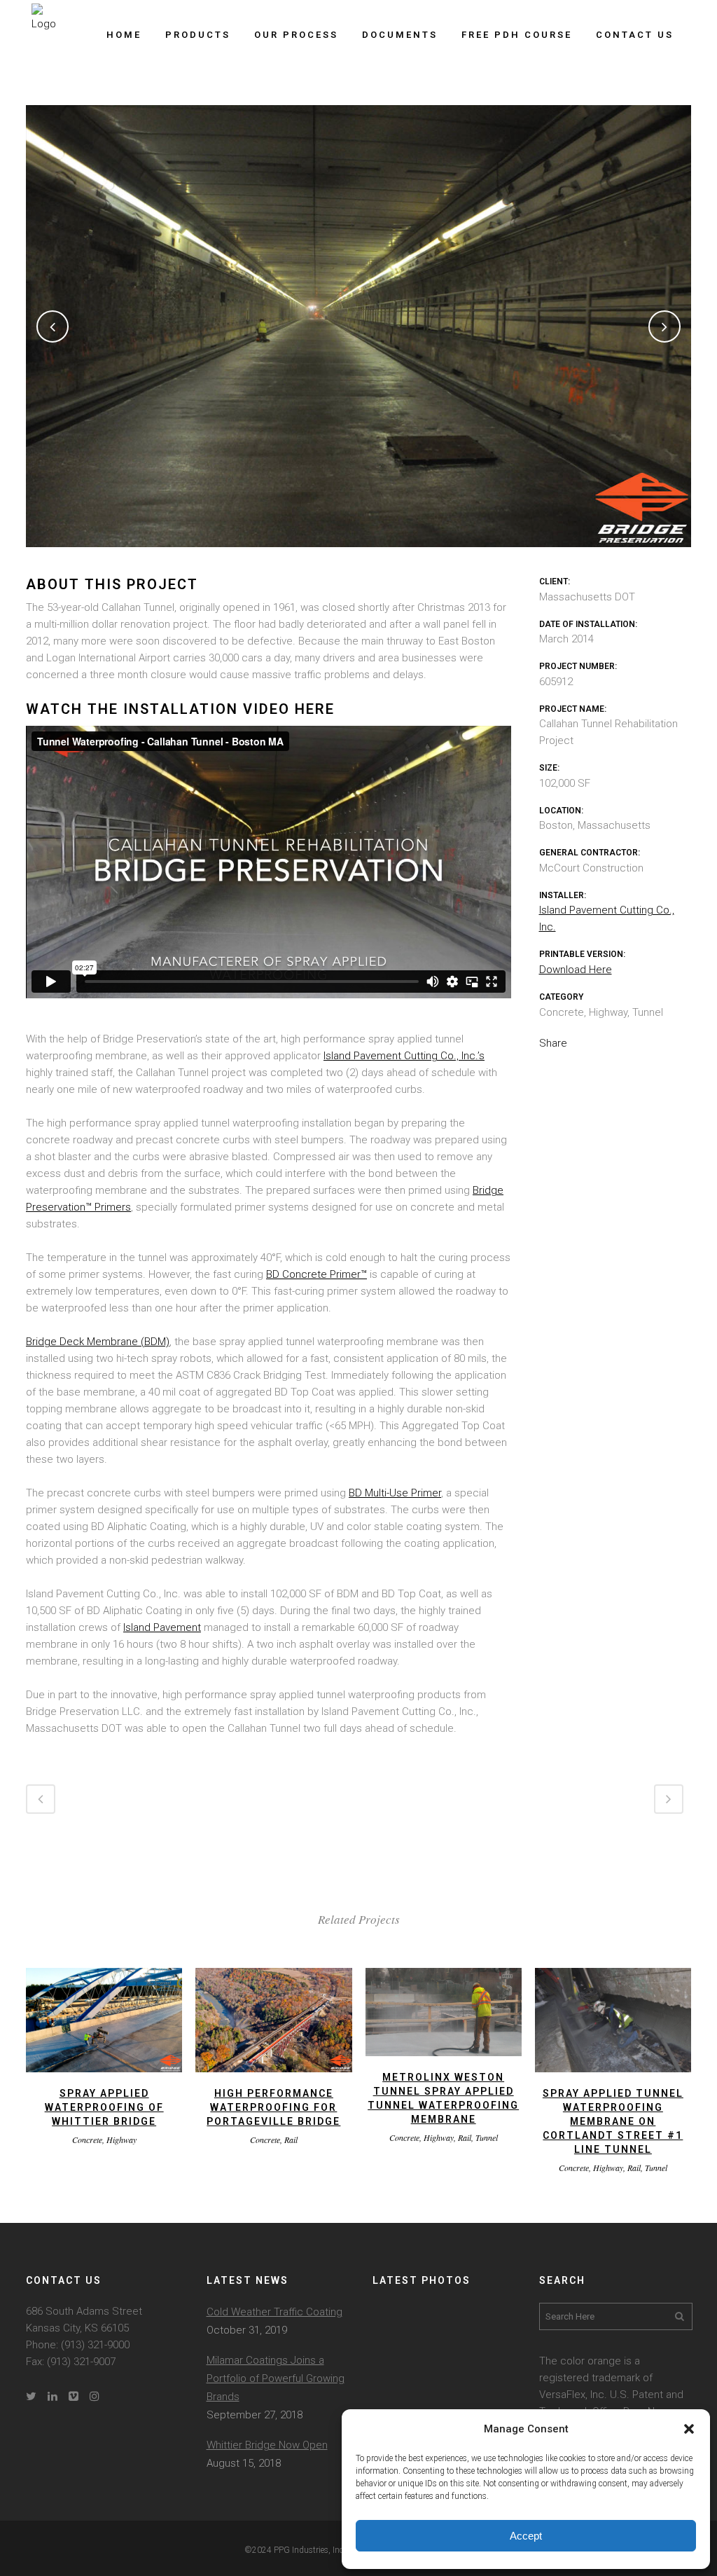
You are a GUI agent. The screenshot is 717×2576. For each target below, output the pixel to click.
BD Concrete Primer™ (316, 1274)
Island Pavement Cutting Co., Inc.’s (404, 1056)
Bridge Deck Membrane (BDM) (98, 1342)
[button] (689, 2429)
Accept (526, 2536)
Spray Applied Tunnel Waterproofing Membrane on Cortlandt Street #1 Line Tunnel (613, 2121)
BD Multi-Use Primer (395, 1493)
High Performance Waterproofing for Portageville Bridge (273, 2107)
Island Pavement (162, 1627)
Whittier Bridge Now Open (267, 2445)
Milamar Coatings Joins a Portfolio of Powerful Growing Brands (276, 2378)
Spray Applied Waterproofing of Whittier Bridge (104, 2107)
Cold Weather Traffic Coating (274, 2312)
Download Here (576, 970)
